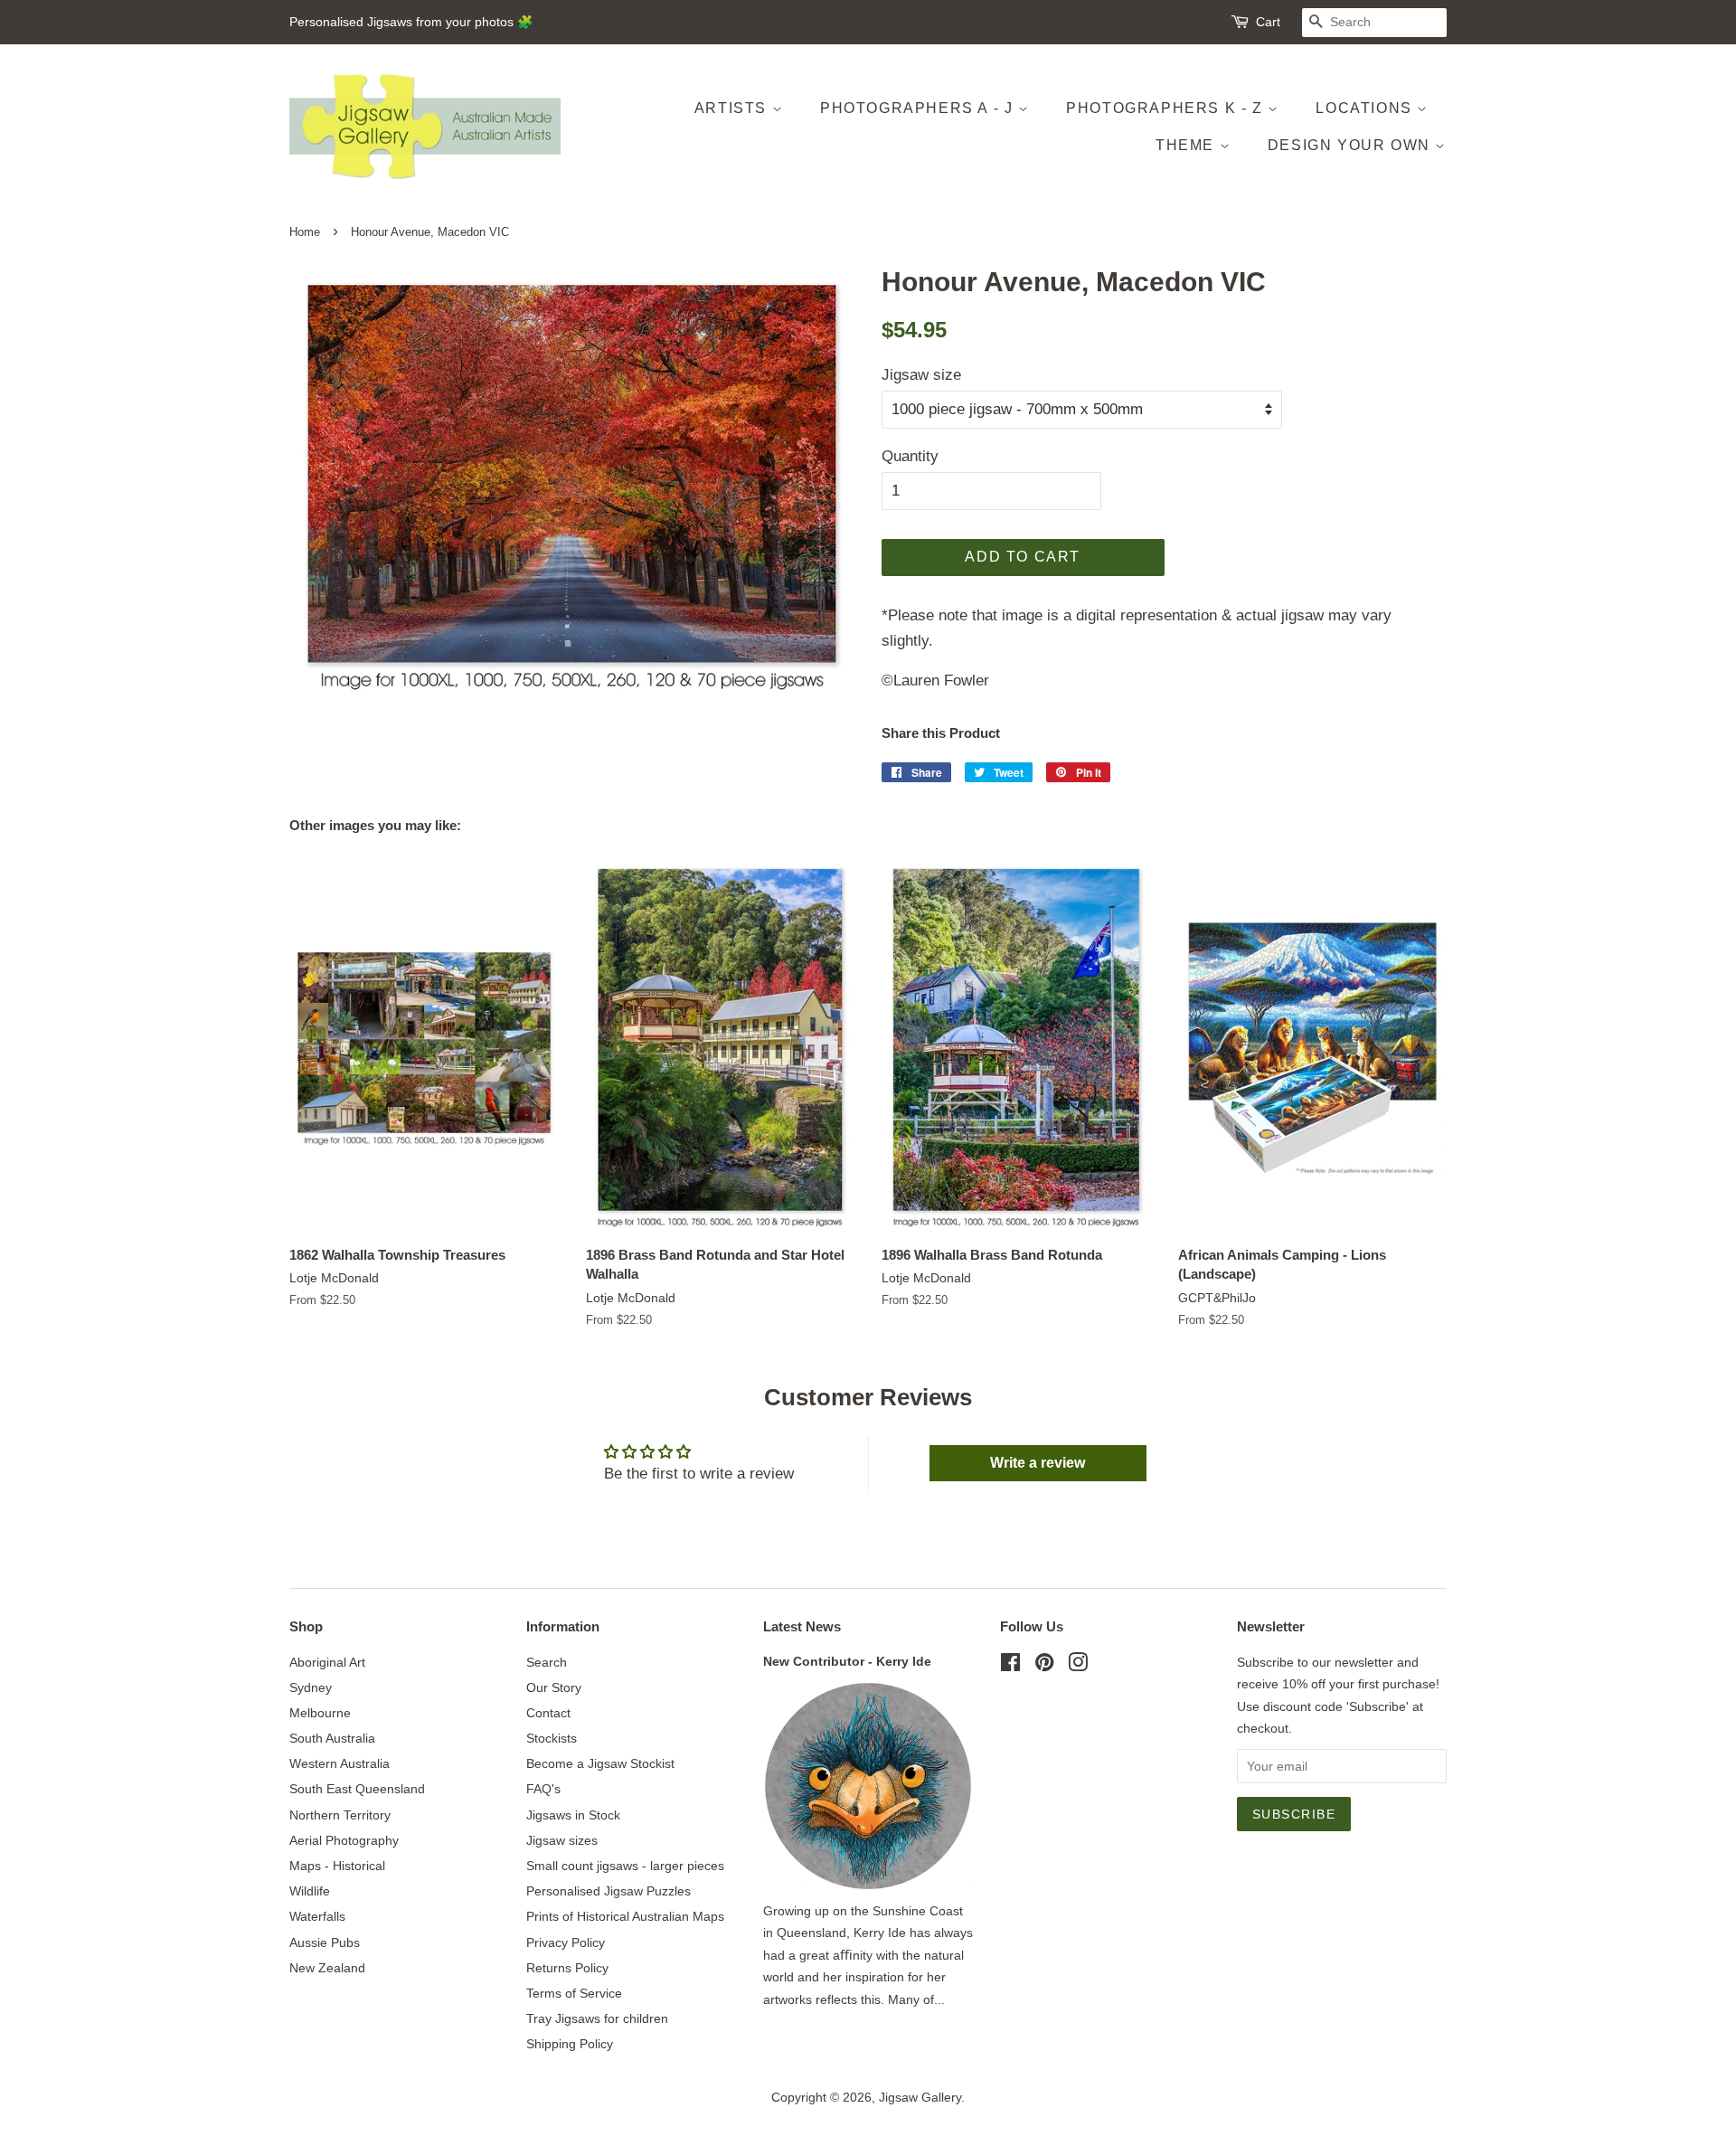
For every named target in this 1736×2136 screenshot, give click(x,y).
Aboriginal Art (327, 1662)
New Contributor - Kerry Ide (847, 1661)
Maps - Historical (337, 1866)
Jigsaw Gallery (920, 2097)
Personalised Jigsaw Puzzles (609, 1891)
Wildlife (310, 1891)
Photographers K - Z (1167, 108)
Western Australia (340, 1763)
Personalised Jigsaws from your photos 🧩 (411, 22)
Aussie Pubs (325, 1942)
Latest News (802, 1626)
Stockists (552, 1738)
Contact (548, 1713)
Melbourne (320, 1713)
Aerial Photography (344, 1840)
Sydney (311, 1687)
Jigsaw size (921, 375)
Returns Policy (567, 1968)
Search (547, 1662)
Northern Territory (340, 1815)
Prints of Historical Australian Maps (625, 1916)
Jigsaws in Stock (573, 1815)
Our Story (554, 1687)
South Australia (332, 1738)
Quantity (910, 456)
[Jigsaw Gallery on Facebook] (1010, 1666)
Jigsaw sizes (562, 1840)
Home (305, 232)
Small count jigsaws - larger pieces (625, 1866)
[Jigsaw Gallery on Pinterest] (1044, 1666)
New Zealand (327, 1968)
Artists (733, 108)
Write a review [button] (1038, 1463)
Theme (1188, 145)
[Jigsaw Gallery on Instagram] (1078, 1666)
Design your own (1352, 145)
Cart (1268, 22)
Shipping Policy (570, 2044)
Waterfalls (317, 1916)
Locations (1366, 108)
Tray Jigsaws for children (597, 2018)
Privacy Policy (566, 1942)
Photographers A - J (919, 108)
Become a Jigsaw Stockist (600, 1763)
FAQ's (543, 1789)
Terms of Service (574, 1993)
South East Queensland (357, 1789)
